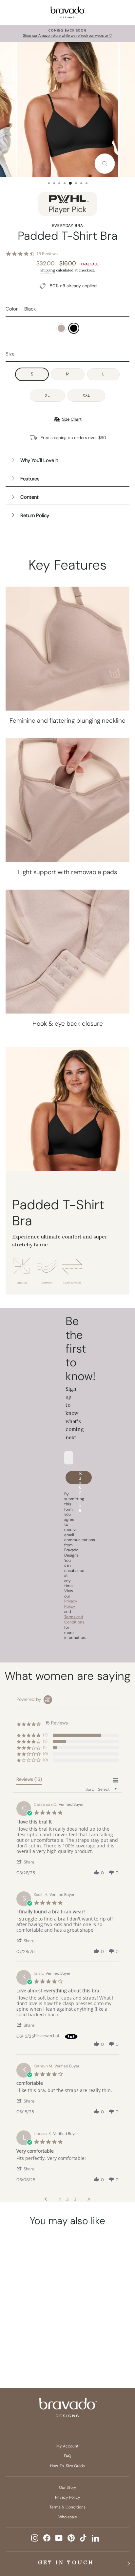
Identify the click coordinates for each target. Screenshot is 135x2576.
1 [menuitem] (60, 2199)
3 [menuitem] (75, 2199)
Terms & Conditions (67, 2507)
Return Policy (35, 515)
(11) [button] (45, 1735)
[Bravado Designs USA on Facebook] (47, 2538)
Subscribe (80, 1478)
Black (74, 328)
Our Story (68, 2487)
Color (21, 309)
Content (29, 497)
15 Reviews (47, 254)
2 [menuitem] (67, 2199)
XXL (86, 395)
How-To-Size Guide (67, 2466)
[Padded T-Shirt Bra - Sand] (23, 2343)
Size (10, 354)
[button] (29, 1862)
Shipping (48, 270)
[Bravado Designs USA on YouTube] (59, 2538)
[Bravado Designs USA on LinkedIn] (95, 2538)
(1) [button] (45, 1747)
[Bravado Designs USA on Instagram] (35, 2538)
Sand (61, 328)
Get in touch (66, 2562)
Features (30, 479)
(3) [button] (45, 1741)
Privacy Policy (68, 2497)
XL (47, 395)
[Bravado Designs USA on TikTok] (83, 2538)
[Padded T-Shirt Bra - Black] (35, 2343)
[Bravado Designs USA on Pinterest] (71, 2538)
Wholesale (68, 2517)
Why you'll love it (39, 460)
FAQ (67, 2456)
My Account (67, 2446)
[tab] (29, 1781)
